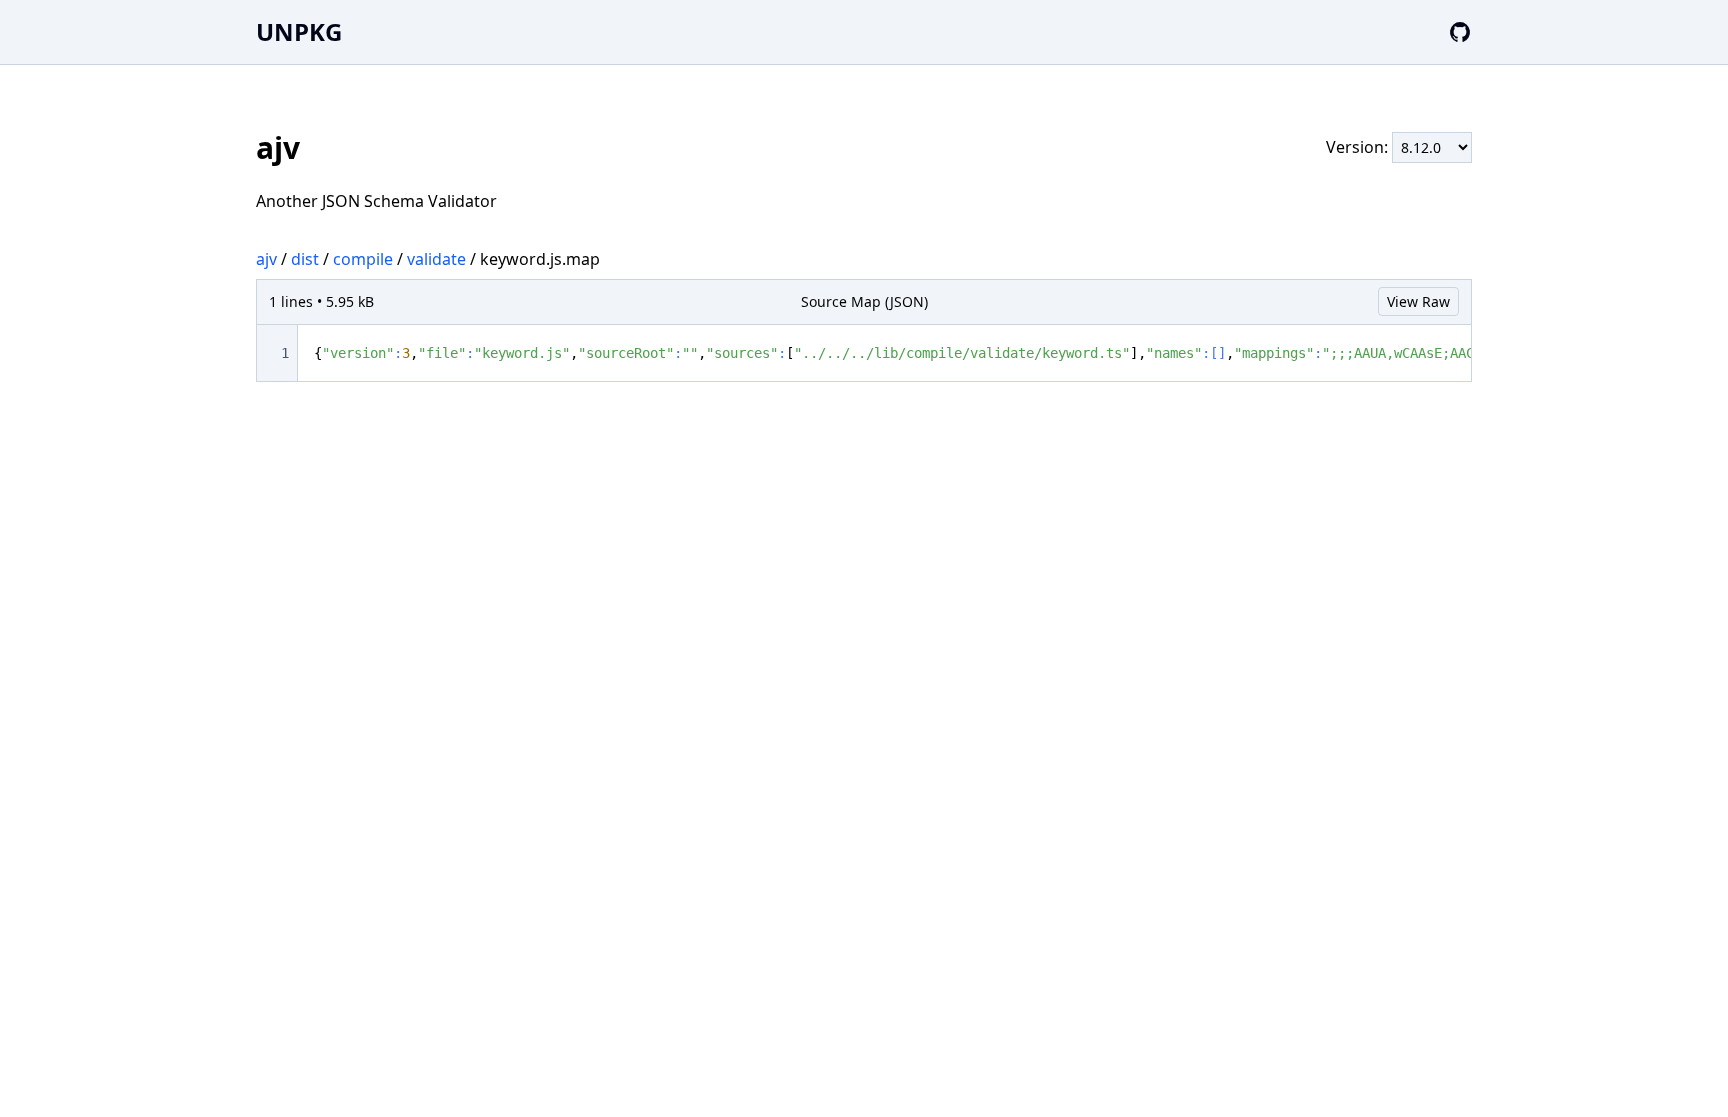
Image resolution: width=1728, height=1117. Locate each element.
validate (436, 259)
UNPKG (299, 31)
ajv (266, 259)
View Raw (1418, 301)
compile (363, 259)
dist (305, 259)
